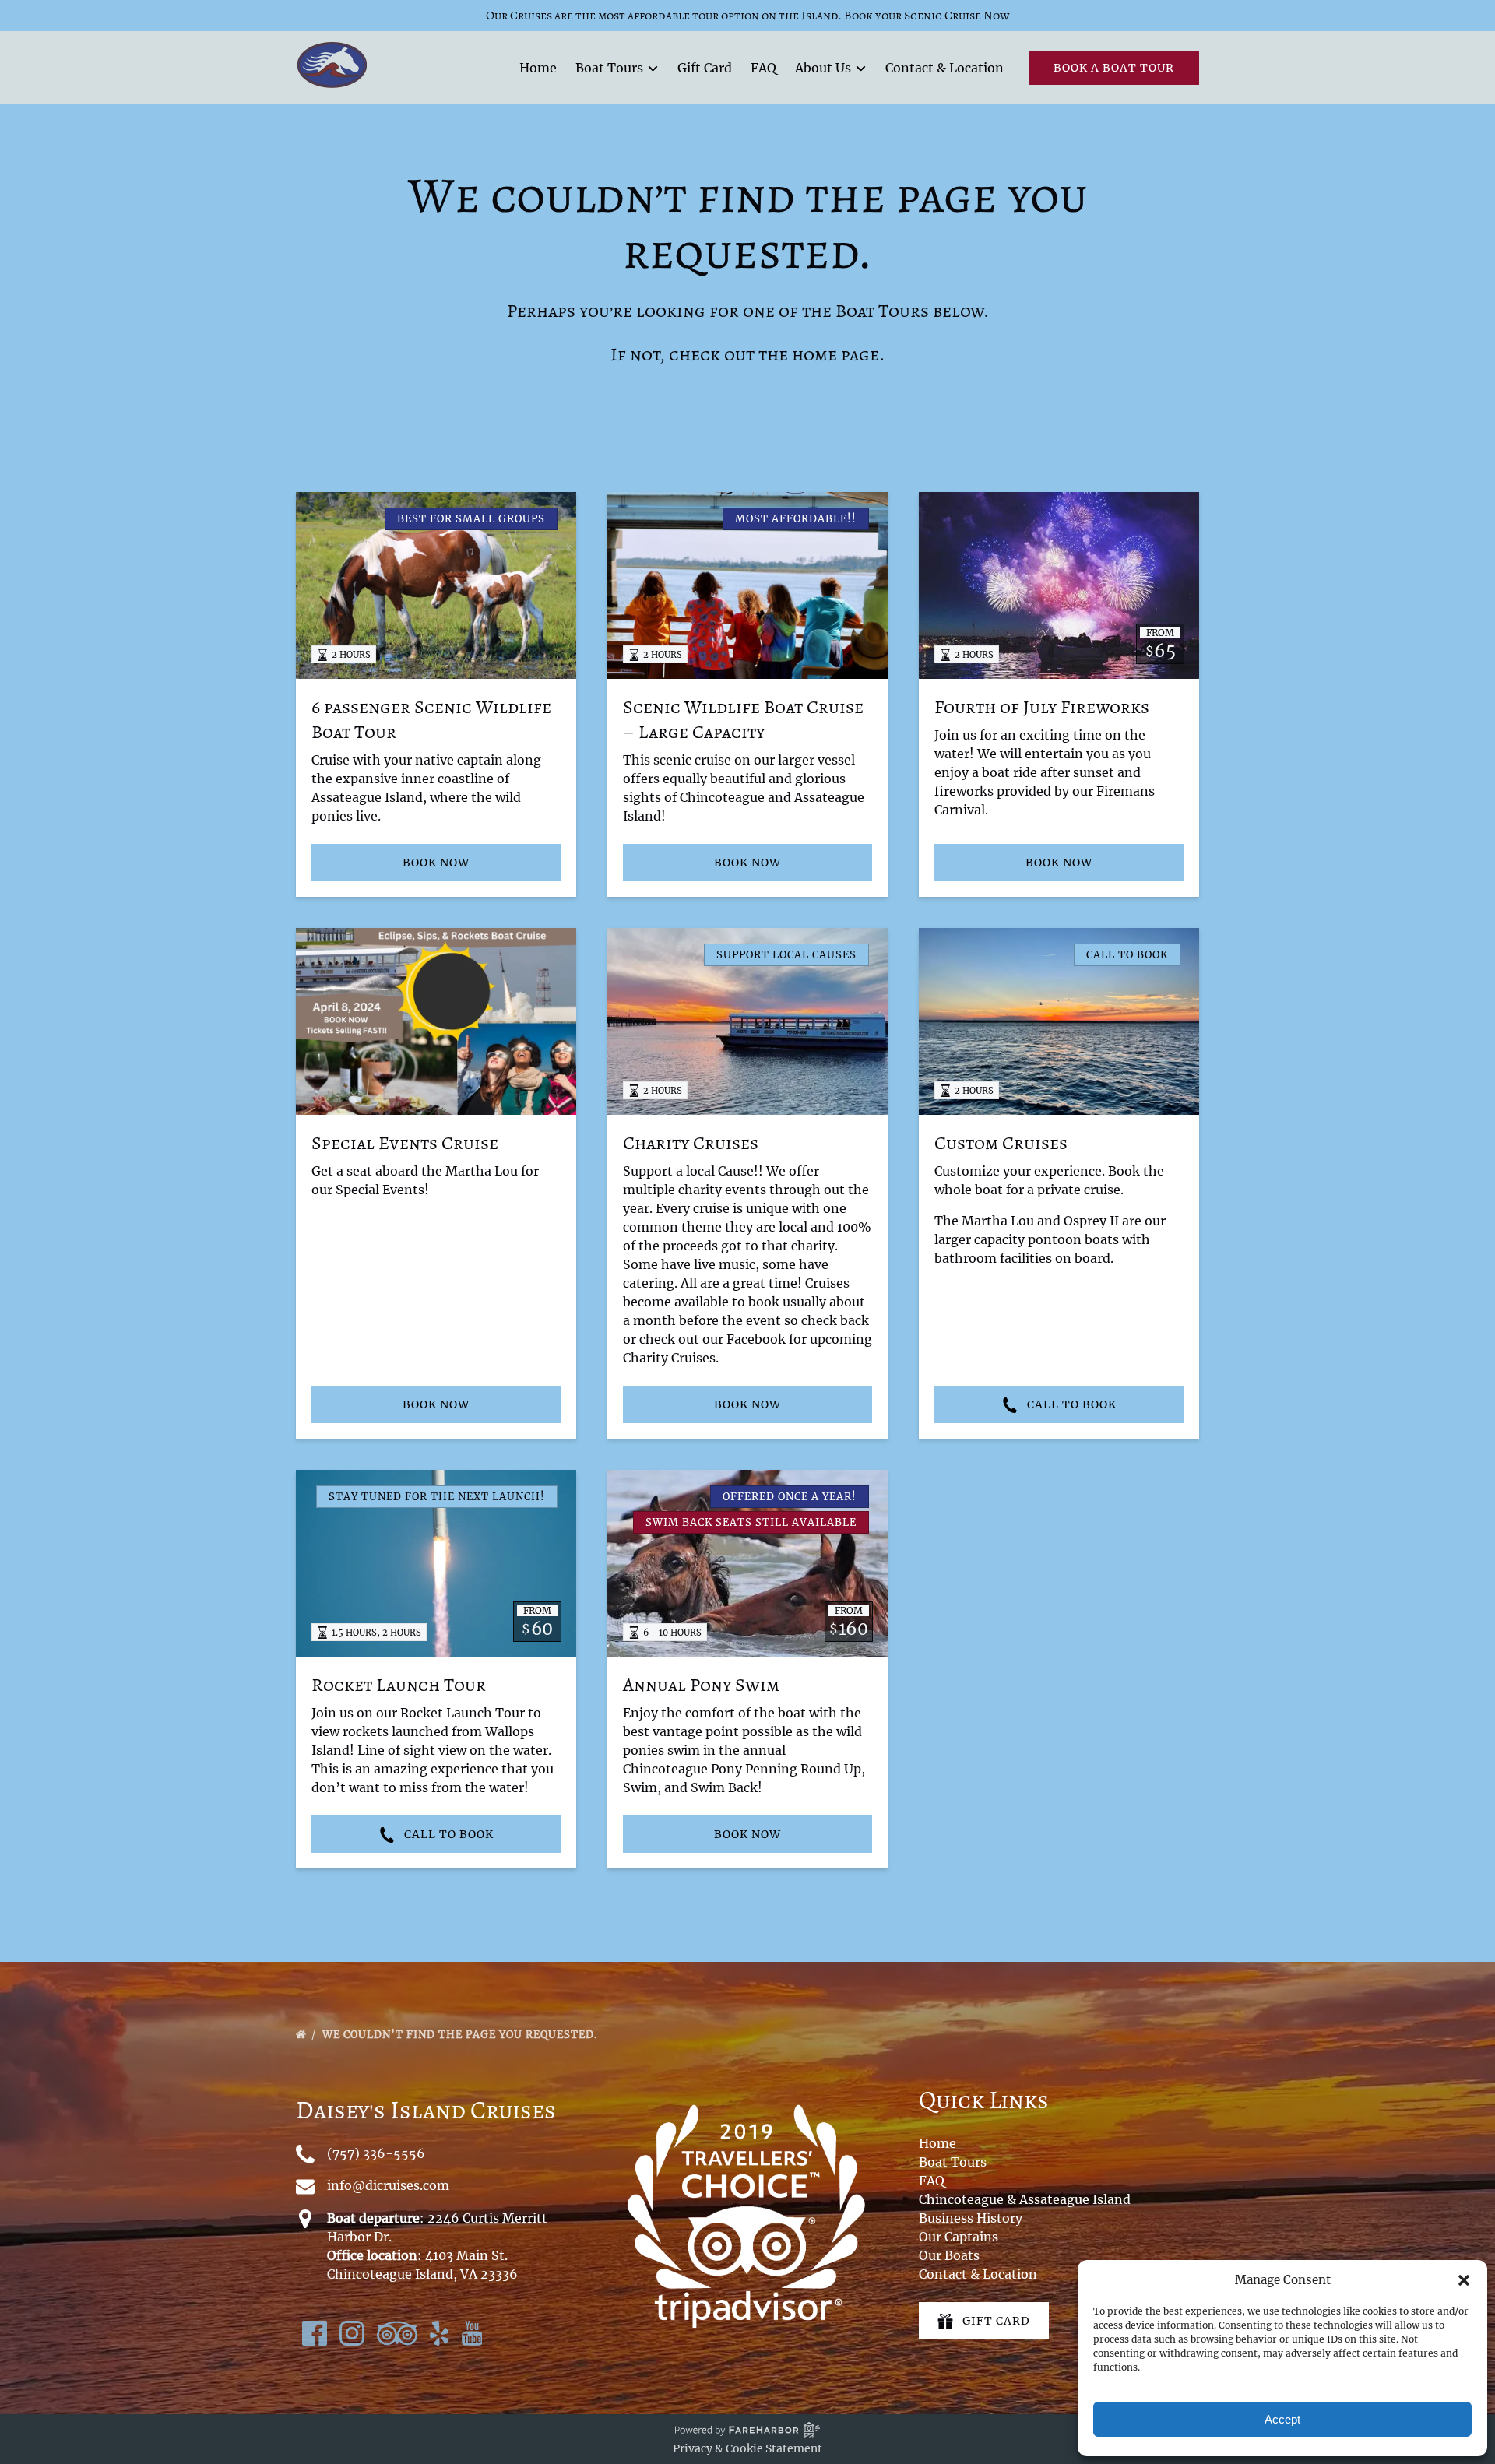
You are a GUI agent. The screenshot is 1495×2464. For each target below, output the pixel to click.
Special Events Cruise (405, 1143)
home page (835, 354)
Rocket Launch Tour (399, 1685)
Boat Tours (953, 2162)
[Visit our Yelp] (440, 2333)
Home (538, 68)
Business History (971, 2218)
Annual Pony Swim (701, 1685)
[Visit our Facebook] (315, 2333)
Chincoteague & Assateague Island (1025, 2199)
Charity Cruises (691, 1143)
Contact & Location (944, 68)
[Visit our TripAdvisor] (397, 2333)
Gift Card (705, 68)
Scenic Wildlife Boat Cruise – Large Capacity (743, 719)
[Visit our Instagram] (352, 2333)
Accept (1282, 2419)
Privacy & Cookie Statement (747, 2448)
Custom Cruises (1001, 1143)
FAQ (763, 68)
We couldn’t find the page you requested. (461, 2035)
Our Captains (959, 2237)
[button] (1464, 2280)
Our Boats (949, 2255)
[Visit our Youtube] (472, 2333)
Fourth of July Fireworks (1042, 707)
